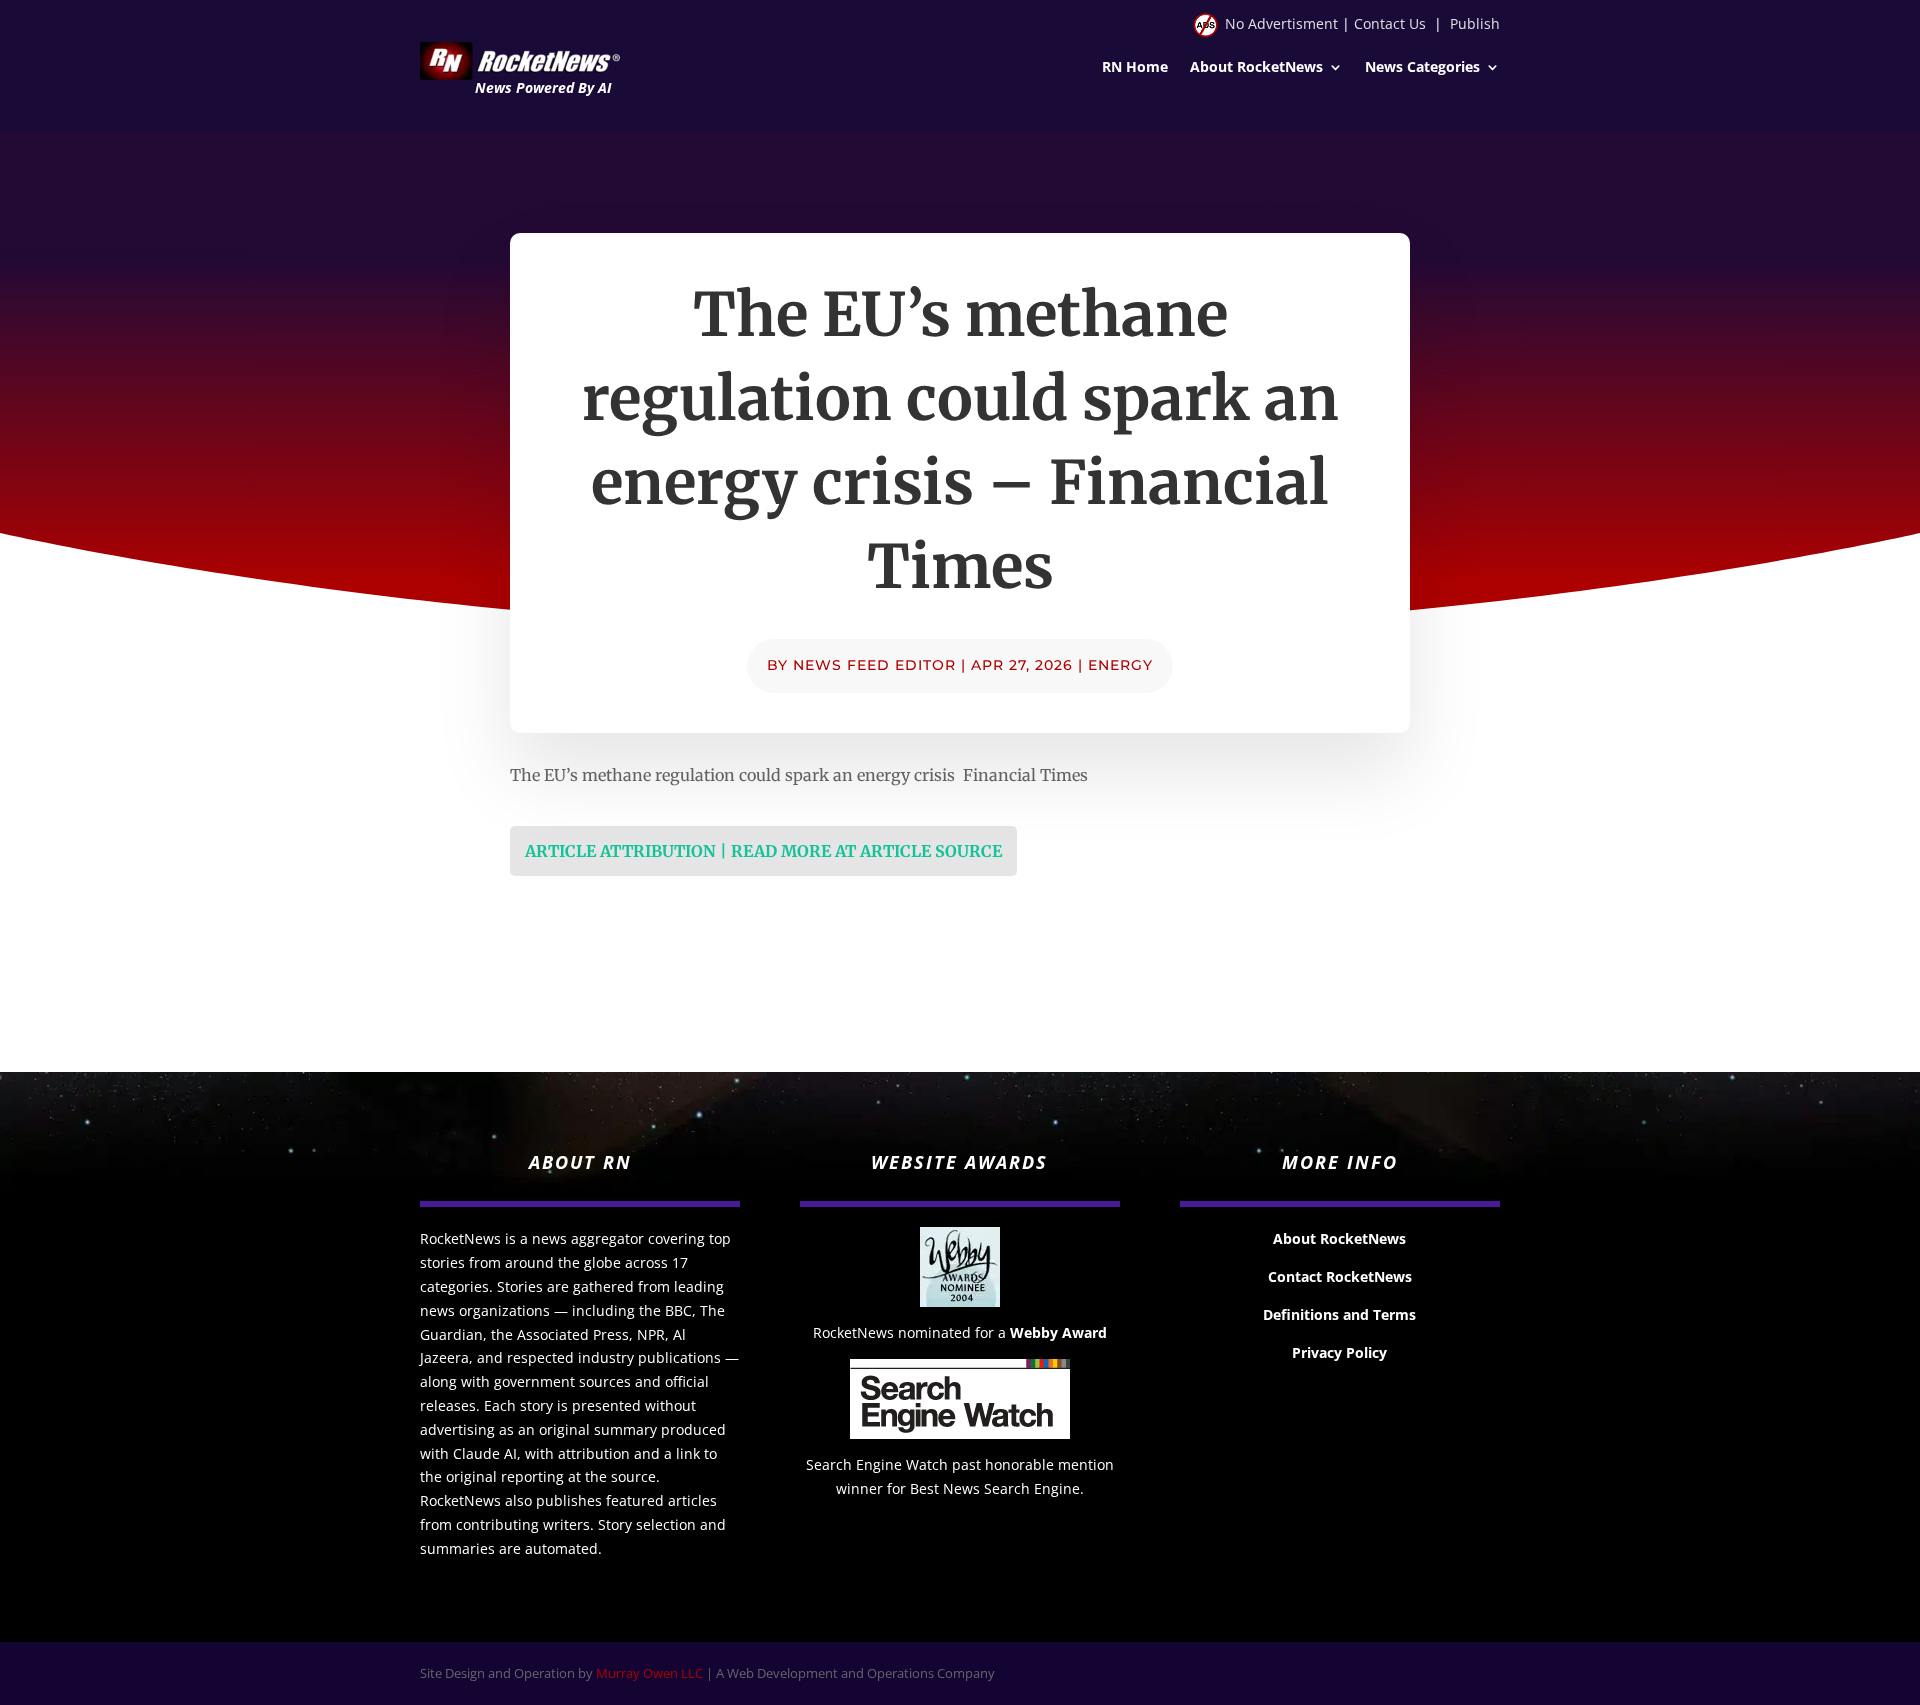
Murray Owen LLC (649, 1673)
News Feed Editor (874, 665)
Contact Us (1390, 23)
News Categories (1422, 68)
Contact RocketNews (1340, 1276)
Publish (1475, 23)
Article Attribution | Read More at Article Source (763, 851)
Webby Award (1058, 1332)
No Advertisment (1281, 23)
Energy (1120, 665)
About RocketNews (1256, 68)
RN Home (1135, 68)
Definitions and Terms (1339, 1314)
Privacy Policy (1339, 1352)
